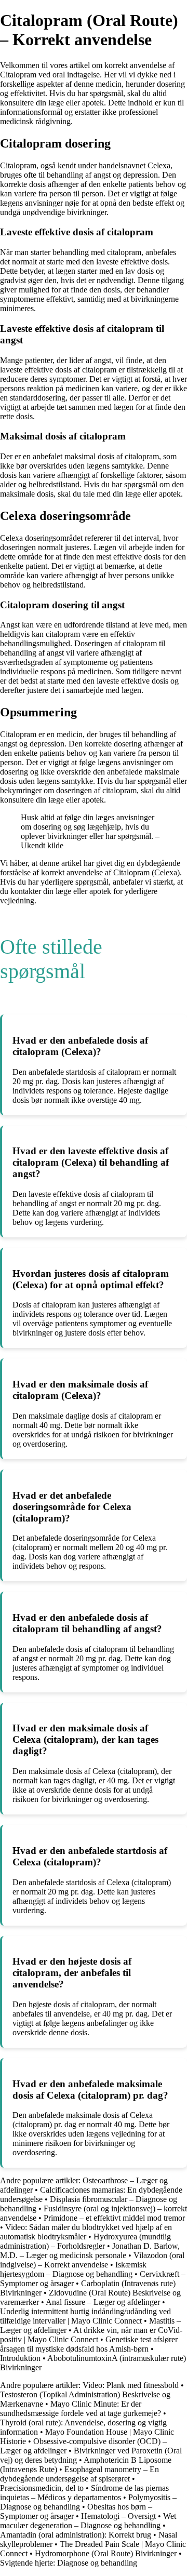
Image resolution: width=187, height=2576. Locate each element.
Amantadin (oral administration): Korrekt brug (76, 2535)
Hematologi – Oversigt (118, 2516)
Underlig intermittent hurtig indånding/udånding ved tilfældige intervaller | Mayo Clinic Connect (85, 2316)
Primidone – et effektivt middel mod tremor (114, 2218)
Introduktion (20, 2358)
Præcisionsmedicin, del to (42, 2488)
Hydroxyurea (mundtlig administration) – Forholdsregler (85, 2241)
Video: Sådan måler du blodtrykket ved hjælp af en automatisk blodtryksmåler (86, 2232)
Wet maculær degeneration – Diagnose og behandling (88, 2521)
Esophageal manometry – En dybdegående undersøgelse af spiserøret (79, 2474)
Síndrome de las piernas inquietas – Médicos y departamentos (84, 2493)
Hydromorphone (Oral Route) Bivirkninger (106, 2553)
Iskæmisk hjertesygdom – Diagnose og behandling (73, 2269)
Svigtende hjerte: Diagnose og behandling (69, 2563)
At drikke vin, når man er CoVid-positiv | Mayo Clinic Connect (91, 2335)
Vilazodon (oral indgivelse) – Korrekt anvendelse (92, 2260)
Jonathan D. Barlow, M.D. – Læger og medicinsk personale (90, 2251)
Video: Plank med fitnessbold (132, 2385)
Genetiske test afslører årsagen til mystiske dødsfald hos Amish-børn (89, 2344)
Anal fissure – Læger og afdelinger (103, 2302)
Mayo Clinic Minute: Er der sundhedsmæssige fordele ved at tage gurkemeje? (81, 2408)
